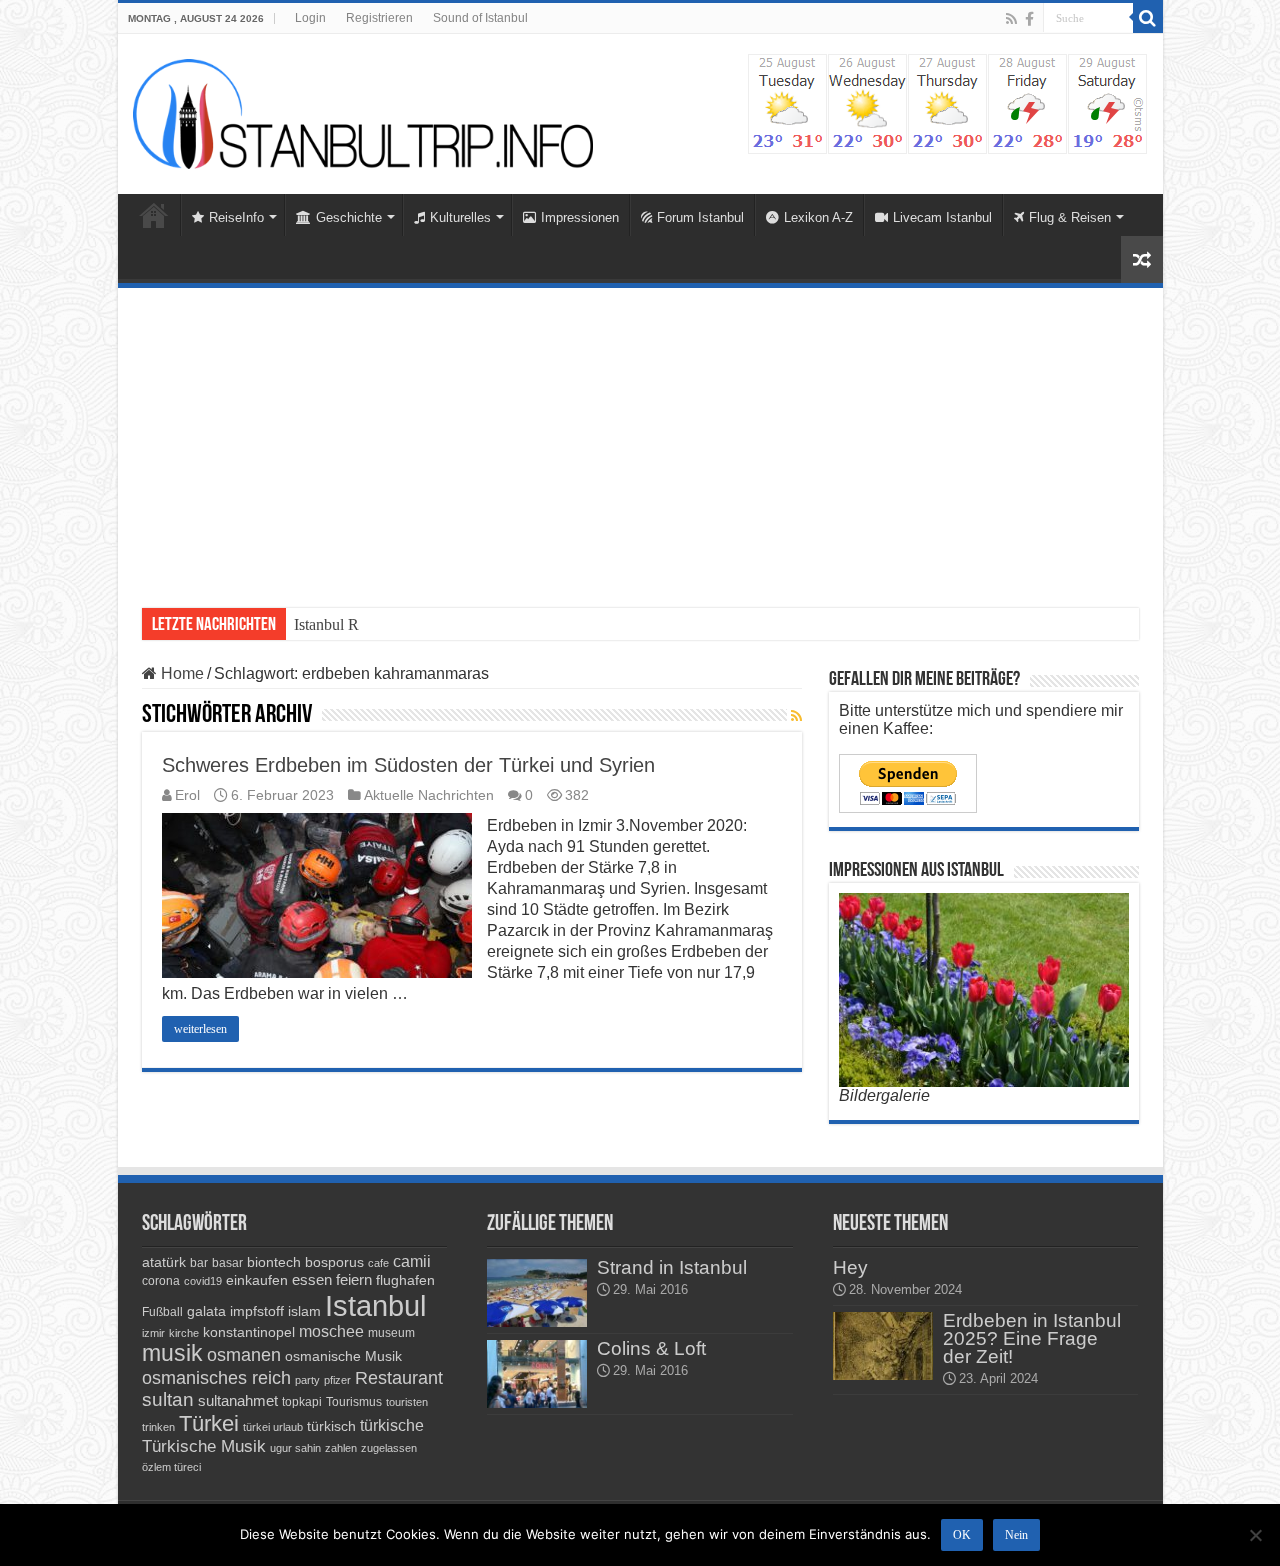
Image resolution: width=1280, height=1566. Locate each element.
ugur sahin (295, 1448)
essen (312, 1279)
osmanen (244, 1355)
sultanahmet (238, 1400)
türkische (392, 1425)
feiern (354, 1279)
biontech (274, 1262)
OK (962, 1535)
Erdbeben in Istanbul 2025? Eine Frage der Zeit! (1032, 1338)
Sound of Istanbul (480, 18)
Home (154, 215)
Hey (850, 1267)
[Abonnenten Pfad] (796, 716)
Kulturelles (460, 217)
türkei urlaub (273, 1427)
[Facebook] (1029, 19)
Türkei (209, 1423)
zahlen (341, 1448)
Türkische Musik (204, 1446)
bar (199, 1263)
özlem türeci (171, 1467)
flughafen (405, 1280)
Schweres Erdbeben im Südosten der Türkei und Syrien (408, 765)
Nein (1016, 1535)
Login (310, 18)
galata (206, 1311)
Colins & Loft (651, 1348)
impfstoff (257, 1311)
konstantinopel (249, 1332)
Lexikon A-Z (818, 217)
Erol (187, 795)
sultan (168, 1399)
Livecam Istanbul (942, 217)
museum (391, 1333)
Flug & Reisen (1070, 217)
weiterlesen (200, 1029)
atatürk (164, 1262)
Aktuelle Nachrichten (429, 795)
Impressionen (580, 217)
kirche (184, 1333)
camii (412, 1261)
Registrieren (379, 18)
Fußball (162, 1312)
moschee (331, 1331)
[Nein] (1255, 1535)
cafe (378, 1263)
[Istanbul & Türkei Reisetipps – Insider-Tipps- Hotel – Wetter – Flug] (363, 112)
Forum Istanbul (700, 217)
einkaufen (257, 1280)
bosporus (334, 1262)
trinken (158, 1427)
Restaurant (399, 1378)
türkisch (331, 1426)
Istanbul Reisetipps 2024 (371, 624)
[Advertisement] (640, 438)
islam (304, 1311)
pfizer (337, 1380)
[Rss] (1011, 19)
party (307, 1380)
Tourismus (354, 1402)
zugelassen (389, 1448)
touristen (407, 1402)
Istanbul (375, 1305)
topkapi (302, 1402)
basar (227, 1263)
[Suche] (1148, 18)
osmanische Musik (343, 1356)
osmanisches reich (216, 1377)
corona (161, 1281)
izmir (153, 1333)
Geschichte (349, 217)
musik (172, 1353)
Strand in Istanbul (672, 1267)
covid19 (203, 1281)
